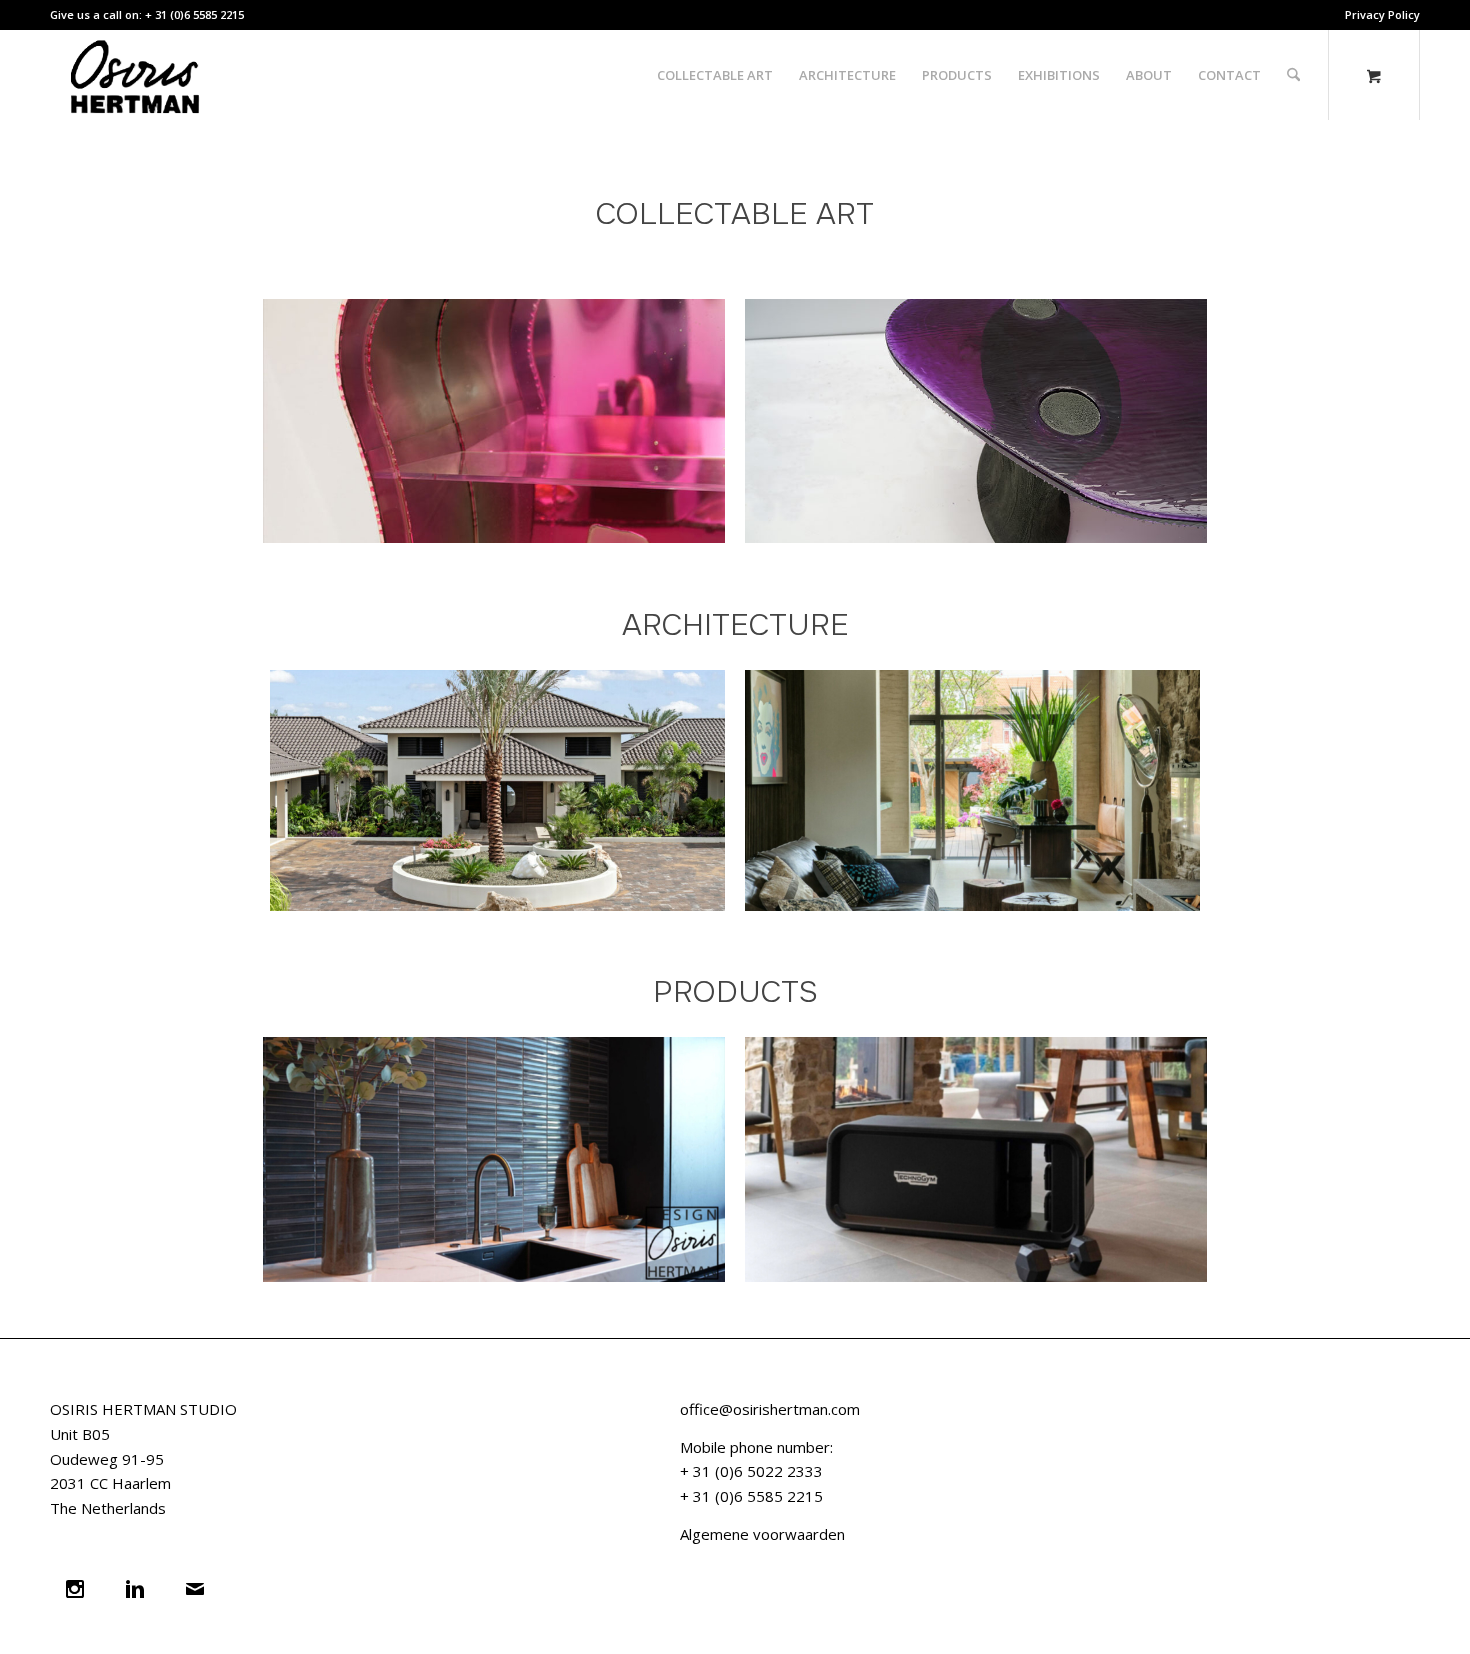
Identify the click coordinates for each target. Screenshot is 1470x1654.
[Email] (200, 1589)
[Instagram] (80, 1589)
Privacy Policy (1382, 14)
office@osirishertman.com (770, 1409)
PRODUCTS (735, 992)
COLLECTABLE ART (735, 214)
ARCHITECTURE (735, 625)
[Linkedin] (140, 1589)
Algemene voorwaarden (762, 1534)
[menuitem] (1377, 15)
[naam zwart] (140, 75)
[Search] (1293, 75)
